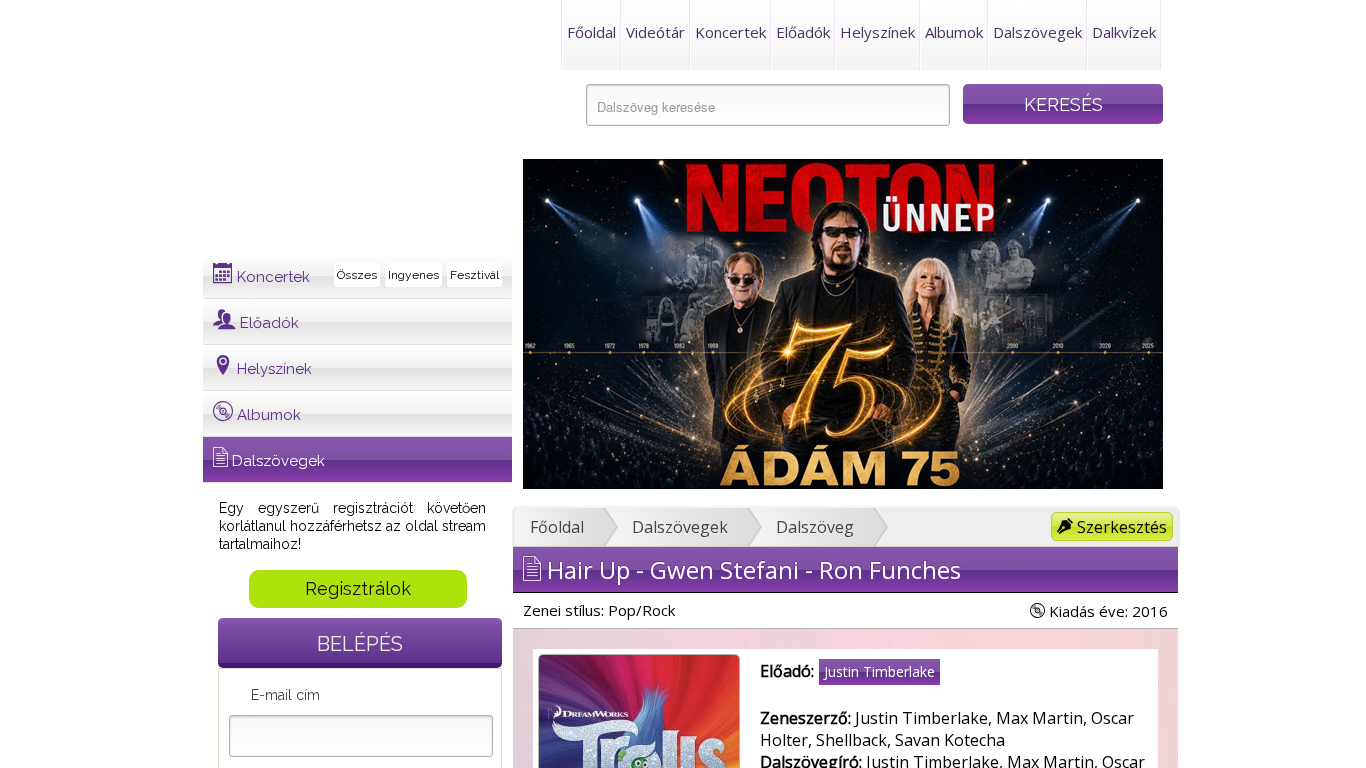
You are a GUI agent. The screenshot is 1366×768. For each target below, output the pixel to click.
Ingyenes (413, 275)
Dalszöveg (815, 527)
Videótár (655, 32)
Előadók (803, 32)
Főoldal (591, 32)
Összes (357, 275)
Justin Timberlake (879, 671)
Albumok (954, 32)
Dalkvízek (1124, 32)
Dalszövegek (1037, 32)
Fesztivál (474, 275)
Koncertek (730, 32)
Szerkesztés (1120, 527)
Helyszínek (877, 32)
